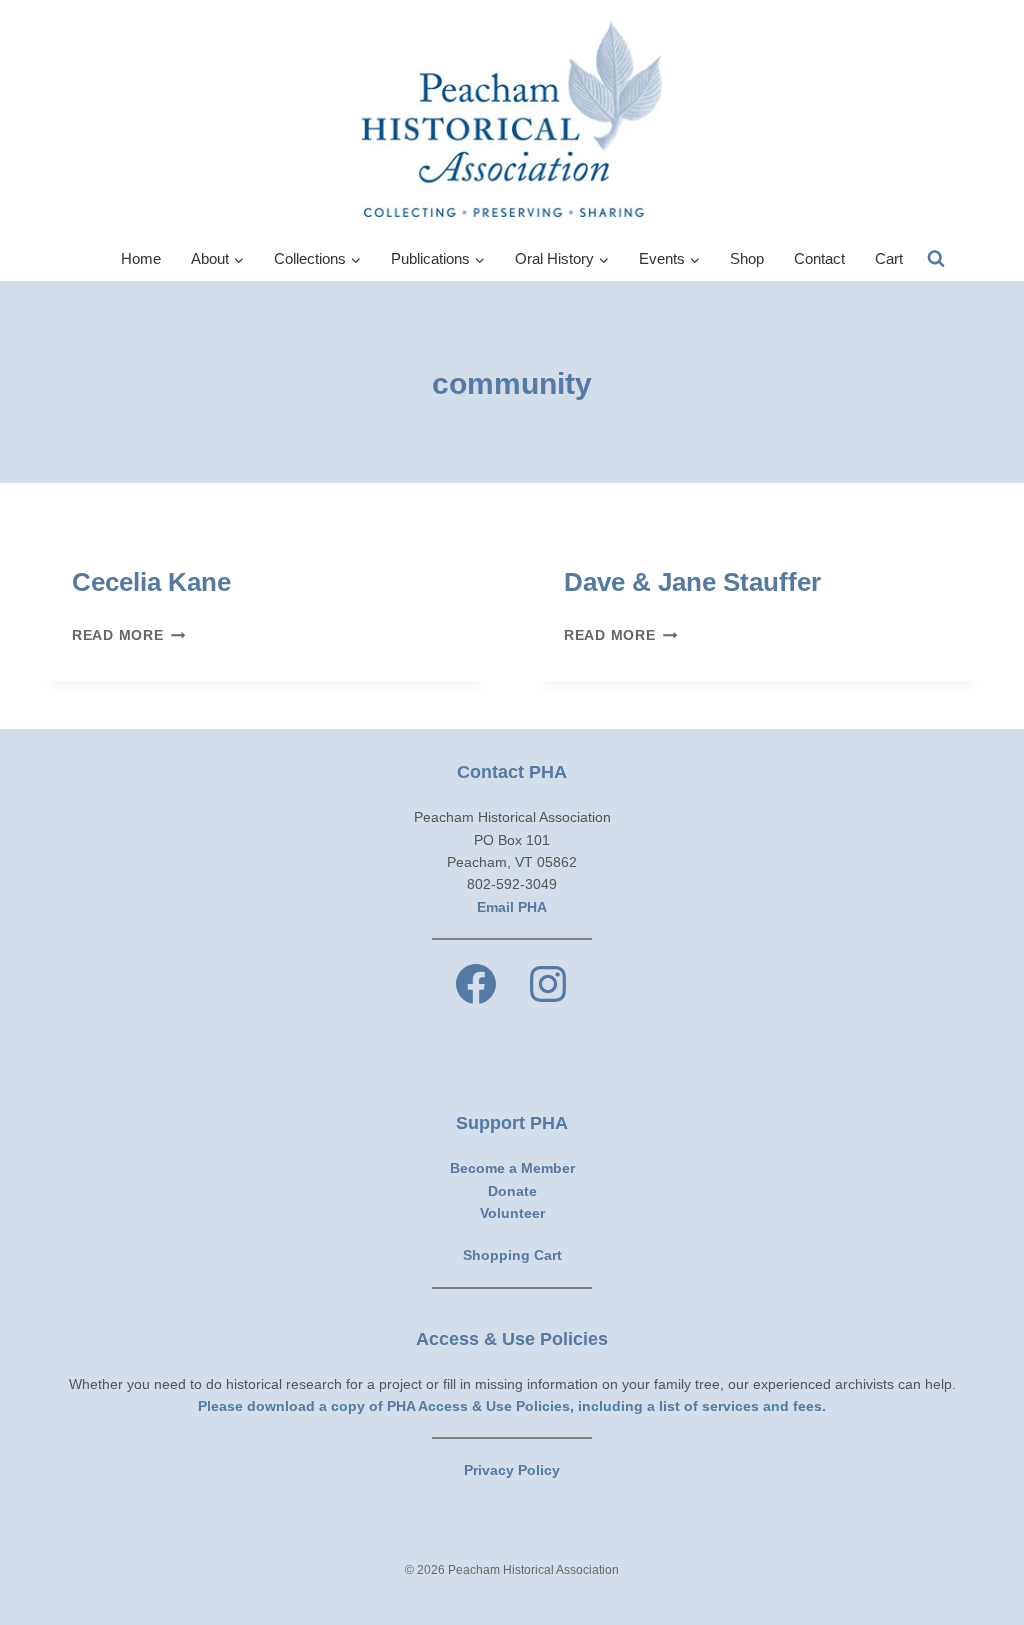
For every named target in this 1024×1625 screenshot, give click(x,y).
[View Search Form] (936, 259)
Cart (889, 258)
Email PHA (512, 907)
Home (141, 258)
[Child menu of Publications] (438, 259)
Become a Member (512, 1168)
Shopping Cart (512, 1255)
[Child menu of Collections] (317, 259)
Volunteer (512, 1213)
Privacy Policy (512, 1470)
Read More (128, 635)
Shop (747, 258)
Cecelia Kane (151, 582)
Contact (819, 258)
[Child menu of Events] (669, 259)
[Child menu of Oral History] (562, 259)
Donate (512, 1191)
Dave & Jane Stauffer (692, 582)
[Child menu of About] (217, 259)
